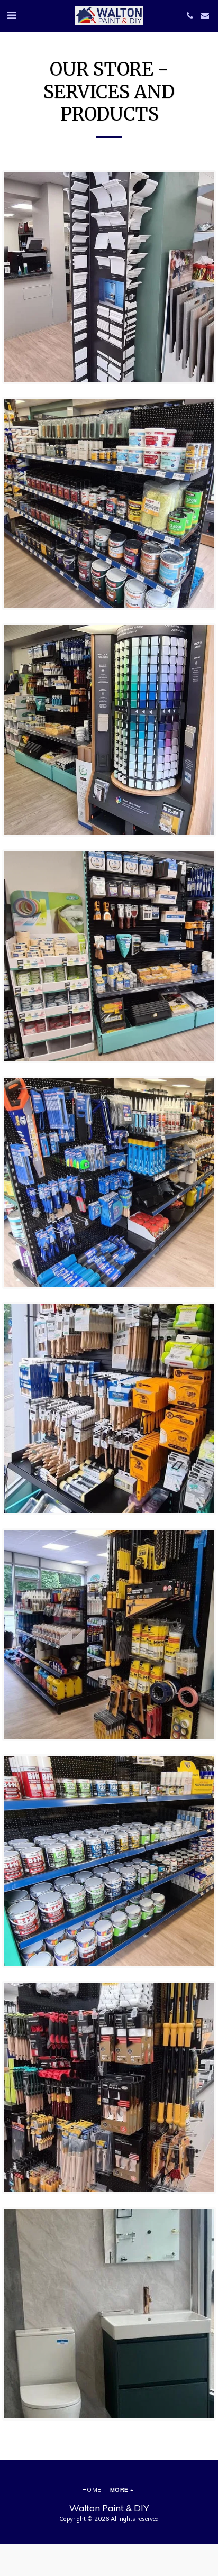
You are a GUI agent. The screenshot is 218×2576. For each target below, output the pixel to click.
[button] (12, 15)
